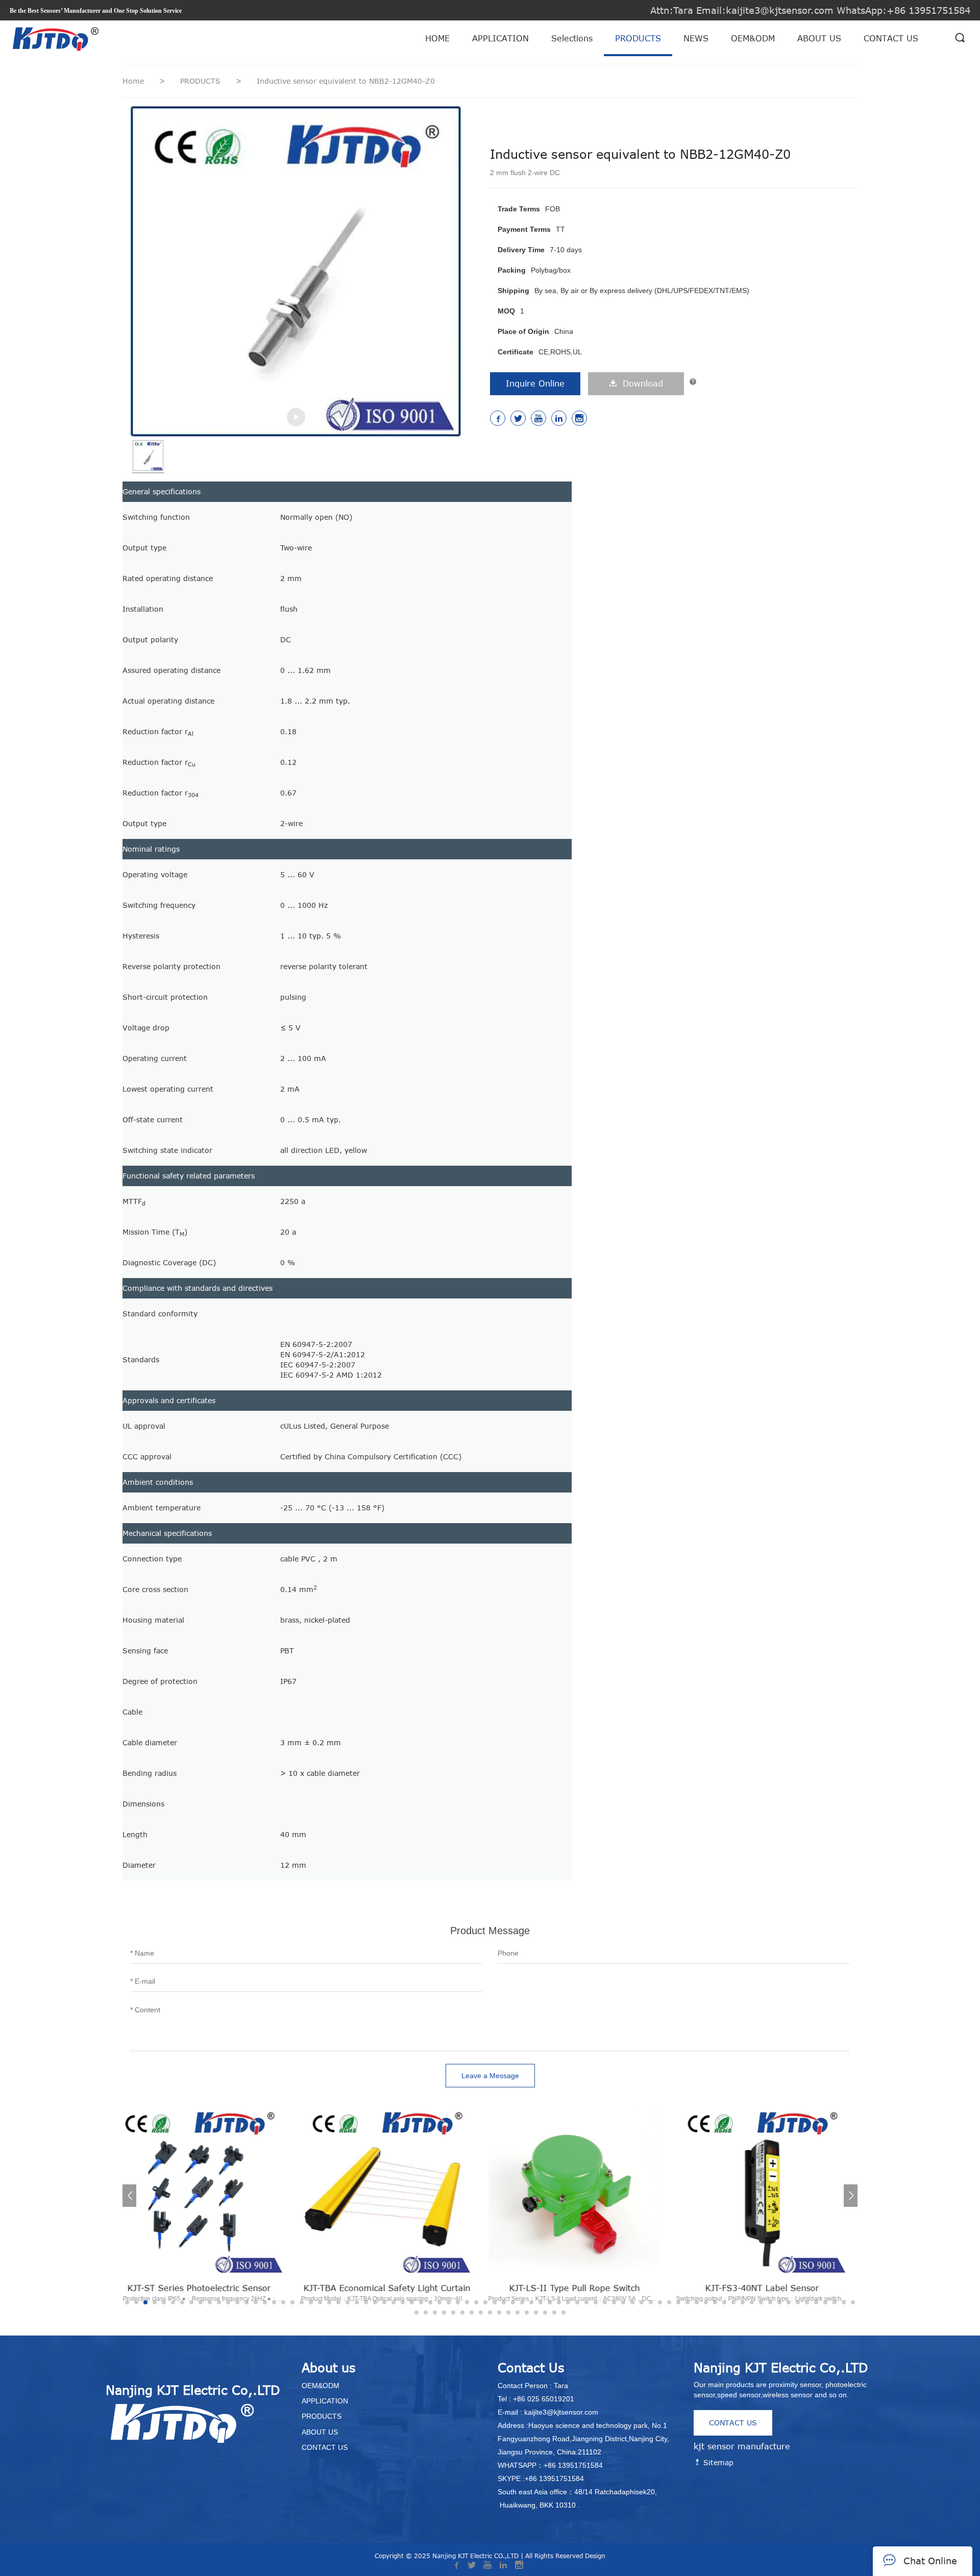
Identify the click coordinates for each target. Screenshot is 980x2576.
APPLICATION (500, 38)
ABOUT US (819, 38)
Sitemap (717, 2462)
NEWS (696, 38)
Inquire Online (535, 383)
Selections (572, 38)
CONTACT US (891, 38)
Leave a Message (490, 2076)
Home (133, 81)
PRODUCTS (638, 38)
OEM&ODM (753, 38)
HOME (437, 38)
